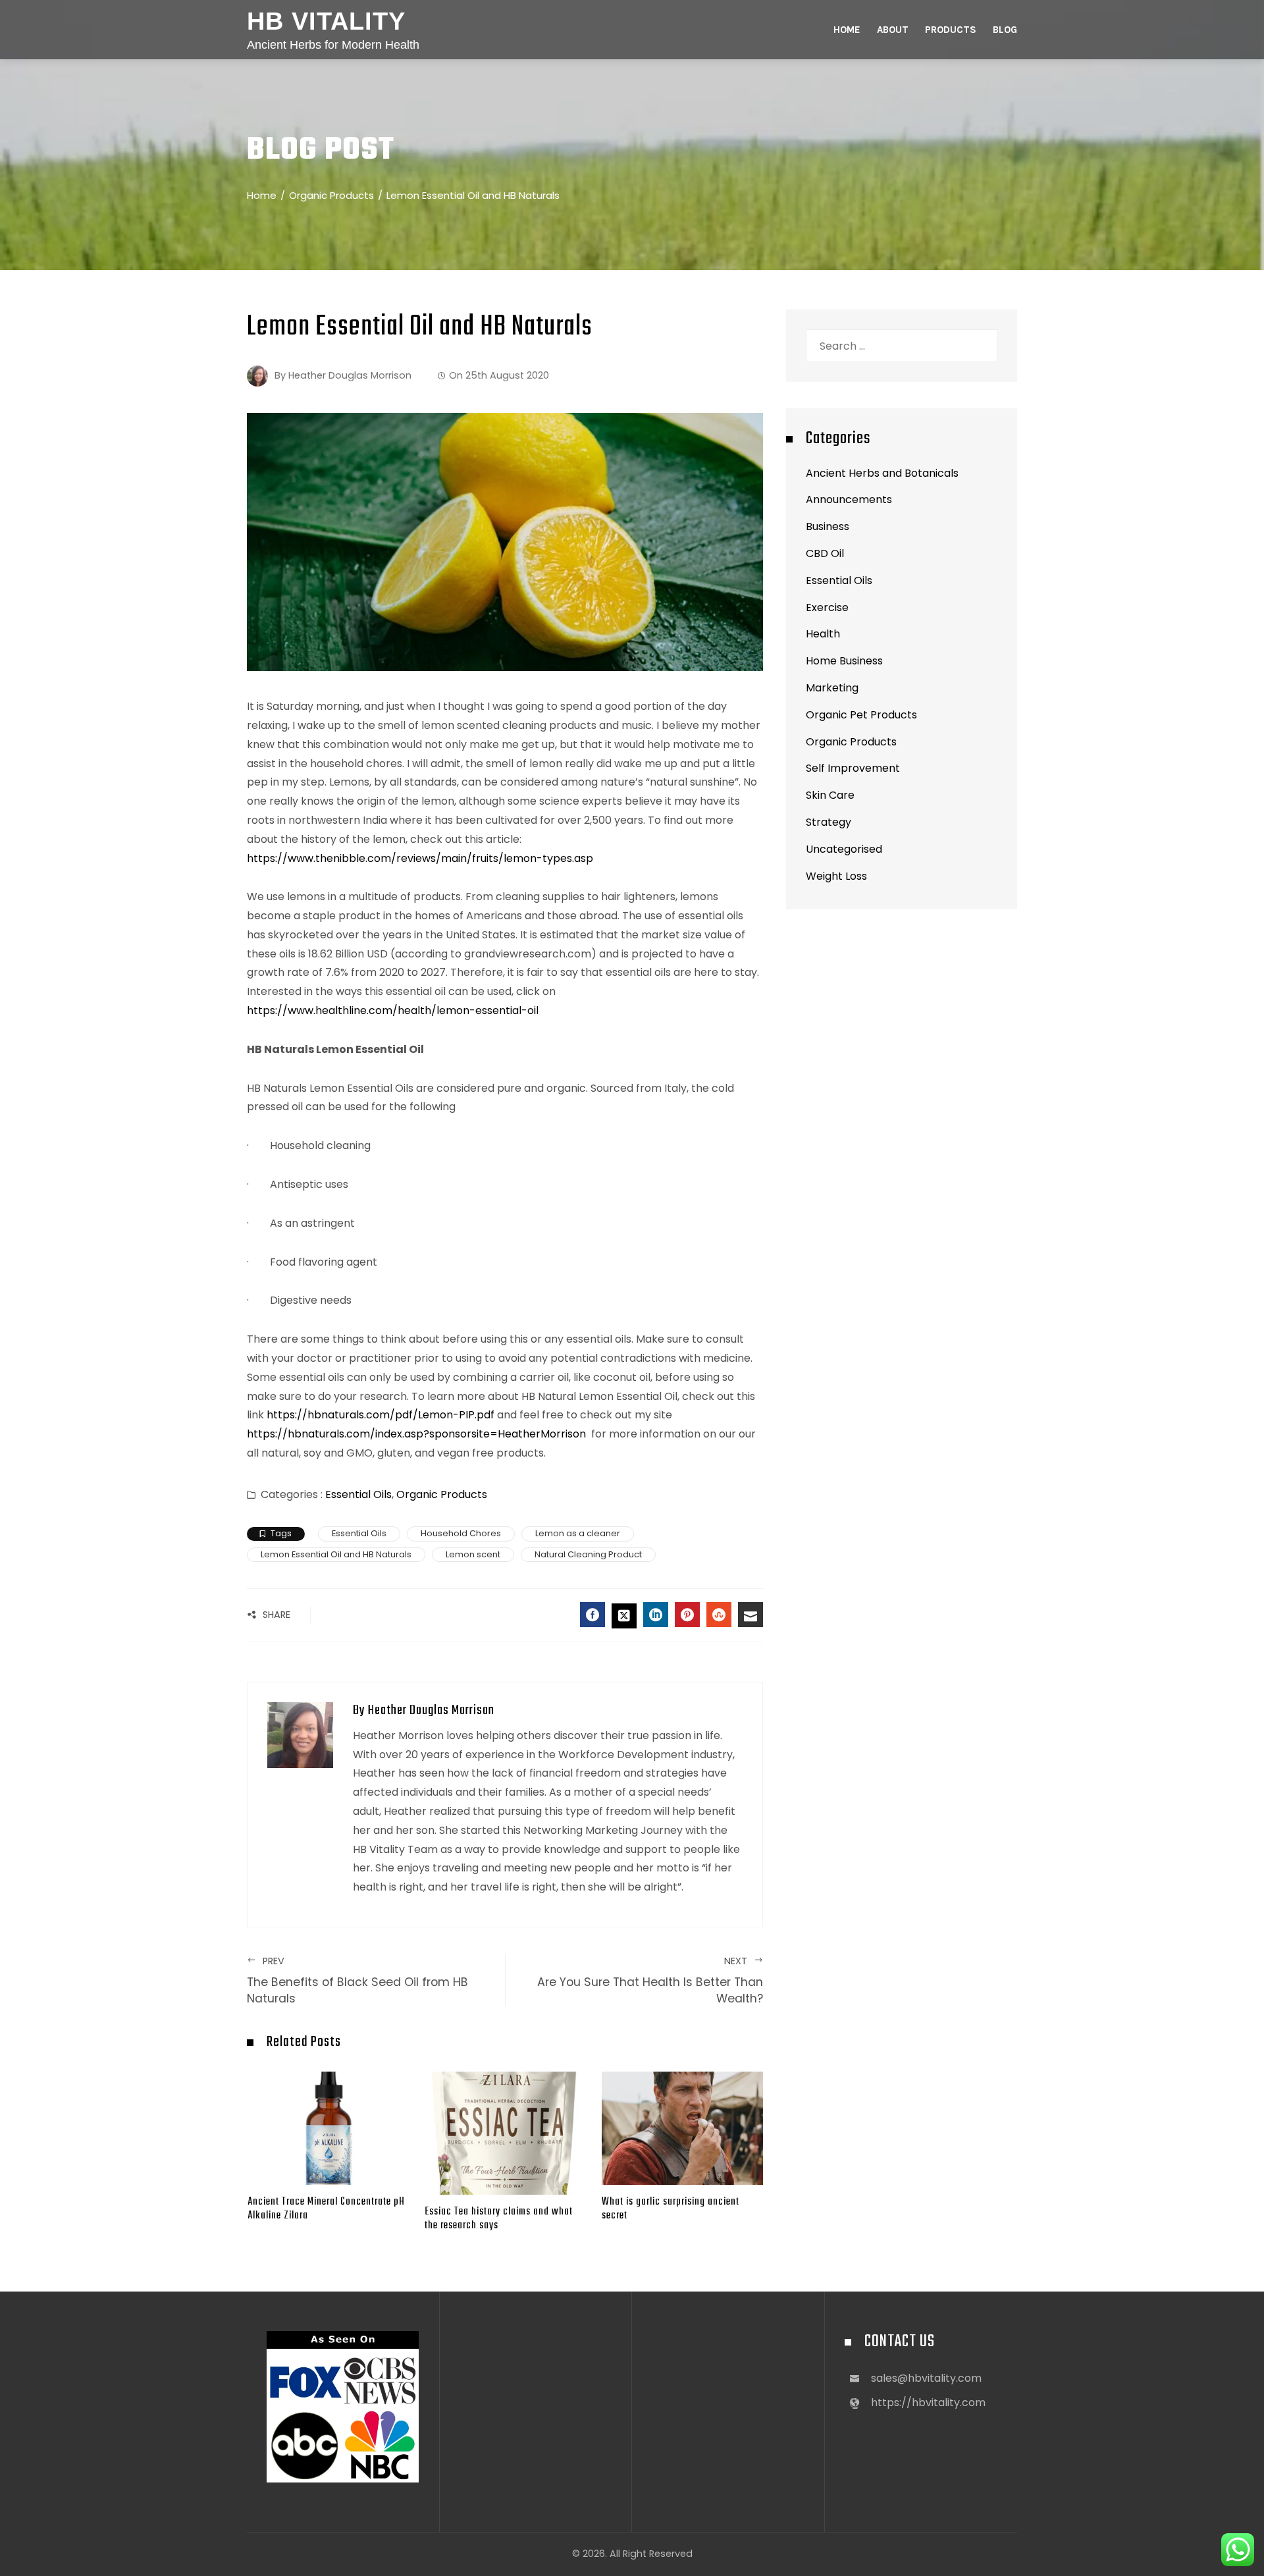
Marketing (832, 688)
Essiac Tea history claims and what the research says (499, 2218)
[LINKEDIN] (656, 1615)
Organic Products (442, 1494)
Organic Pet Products (861, 715)
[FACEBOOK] (592, 1615)
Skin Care (830, 795)
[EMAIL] (750, 1615)
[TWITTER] (624, 1616)
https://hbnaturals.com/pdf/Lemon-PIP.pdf (379, 1415)
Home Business (844, 661)
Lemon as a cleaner (578, 1533)
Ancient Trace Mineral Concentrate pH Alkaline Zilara (326, 2209)
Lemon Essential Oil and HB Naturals (336, 1554)
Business (828, 526)
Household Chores (461, 1533)
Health (823, 634)
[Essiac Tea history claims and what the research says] (505, 2133)
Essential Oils (358, 1494)
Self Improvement (853, 768)
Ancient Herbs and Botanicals (882, 473)
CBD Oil (825, 553)
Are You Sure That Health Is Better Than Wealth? (650, 1980)
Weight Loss (836, 876)
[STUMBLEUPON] (719, 1615)
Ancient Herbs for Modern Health (333, 45)
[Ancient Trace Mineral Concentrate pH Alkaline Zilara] (328, 2127)
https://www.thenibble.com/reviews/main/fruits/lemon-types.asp (420, 858)
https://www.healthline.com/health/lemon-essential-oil (393, 1010)
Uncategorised (844, 849)
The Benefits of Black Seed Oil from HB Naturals (357, 1980)
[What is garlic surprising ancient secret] (682, 2127)
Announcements (849, 499)
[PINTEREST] (687, 1615)
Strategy (829, 822)
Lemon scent (473, 1554)
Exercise (827, 607)
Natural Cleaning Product (588, 1554)
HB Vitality (326, 21)
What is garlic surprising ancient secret (671, 2209)
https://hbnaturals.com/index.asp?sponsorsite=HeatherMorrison (416, 1434)
